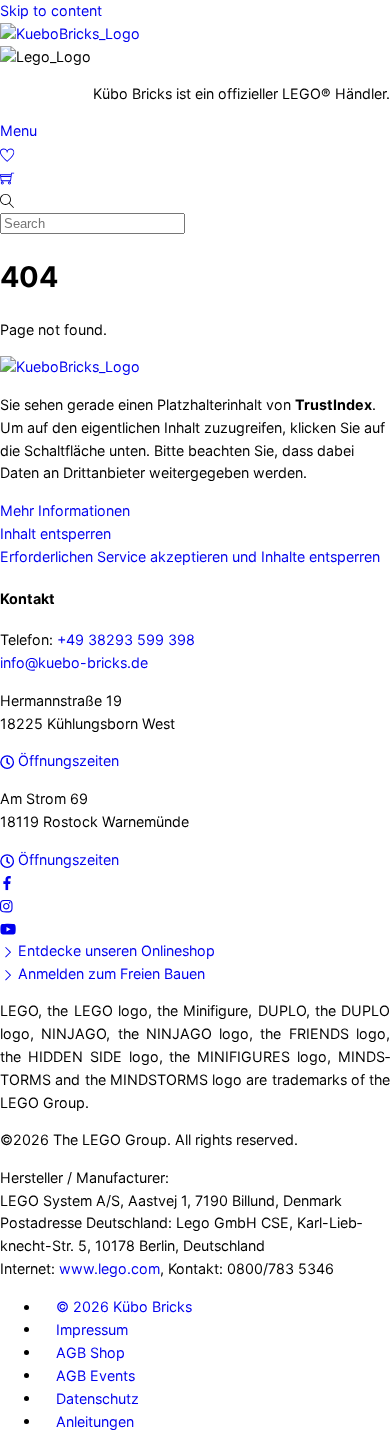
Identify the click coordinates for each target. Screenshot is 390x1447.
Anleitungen (95, 1420)
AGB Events (95, 1374)
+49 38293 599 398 (126, 639)
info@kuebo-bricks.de (74, 662)
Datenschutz (97, 1397)
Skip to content (51, 10)
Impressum (92, 1328)
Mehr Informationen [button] (65, 510)
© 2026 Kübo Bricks (124, 1306)
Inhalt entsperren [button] (55, 533)
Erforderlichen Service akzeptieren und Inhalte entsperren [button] (190, 556)
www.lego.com (109, 1268)
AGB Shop (90, 1351)
